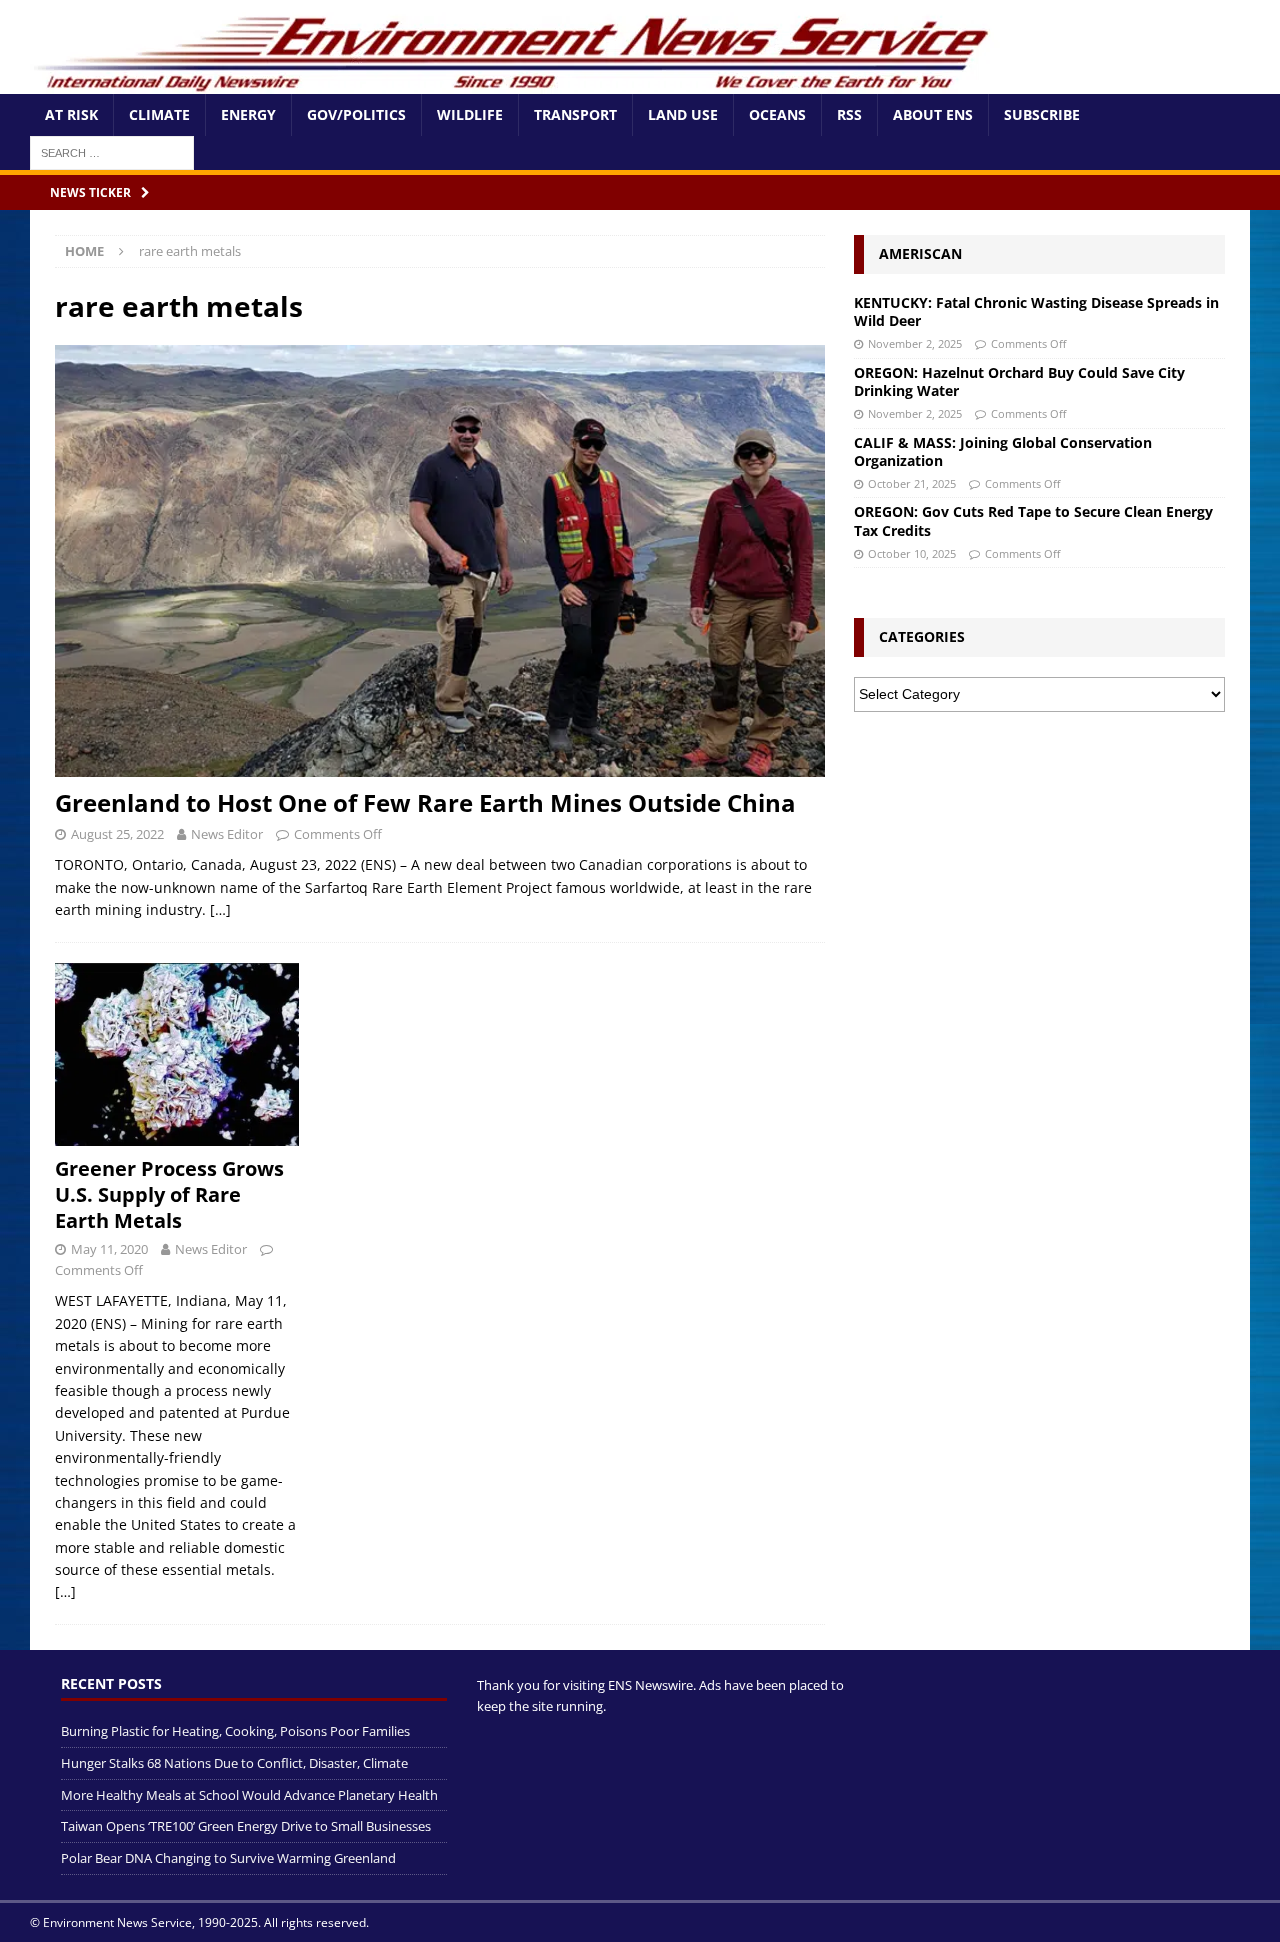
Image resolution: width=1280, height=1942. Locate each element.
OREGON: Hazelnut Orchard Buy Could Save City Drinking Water (1019, 381)
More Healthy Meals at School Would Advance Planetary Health (249, 1795)
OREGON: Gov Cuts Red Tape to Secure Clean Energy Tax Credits (1033, 520)
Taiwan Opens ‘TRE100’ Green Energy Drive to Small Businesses (246, 1826)
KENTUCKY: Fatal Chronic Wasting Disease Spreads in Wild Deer (1036, 311)
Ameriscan (920, 253)
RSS (849, 114)
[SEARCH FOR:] (112, 151)
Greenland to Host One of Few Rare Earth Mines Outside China (425, 802)
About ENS (933, 114)
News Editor (227, 834)
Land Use (683, 114)
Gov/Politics (356, 114)
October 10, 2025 (912, 553)
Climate (159, 114)
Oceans (777, 114)
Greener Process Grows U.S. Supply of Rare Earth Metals (169, 1194)
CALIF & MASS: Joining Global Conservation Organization (1003, 451)
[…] (220, 909)
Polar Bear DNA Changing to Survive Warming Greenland (228, 1858)
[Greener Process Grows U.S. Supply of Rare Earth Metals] (177, 1054)
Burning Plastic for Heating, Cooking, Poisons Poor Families (235, 1731)
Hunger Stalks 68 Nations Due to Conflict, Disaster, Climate (234, 1763)
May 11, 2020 (109, 1249)
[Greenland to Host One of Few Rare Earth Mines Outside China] (440, 561)
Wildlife (470, 114)
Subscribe (1042, 114)
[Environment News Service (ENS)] (515, 82)
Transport (575, 114)
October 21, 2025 (912, 483)
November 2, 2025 (915, 343)
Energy (248, 114)
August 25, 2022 (117, 834)
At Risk (71, 114)
